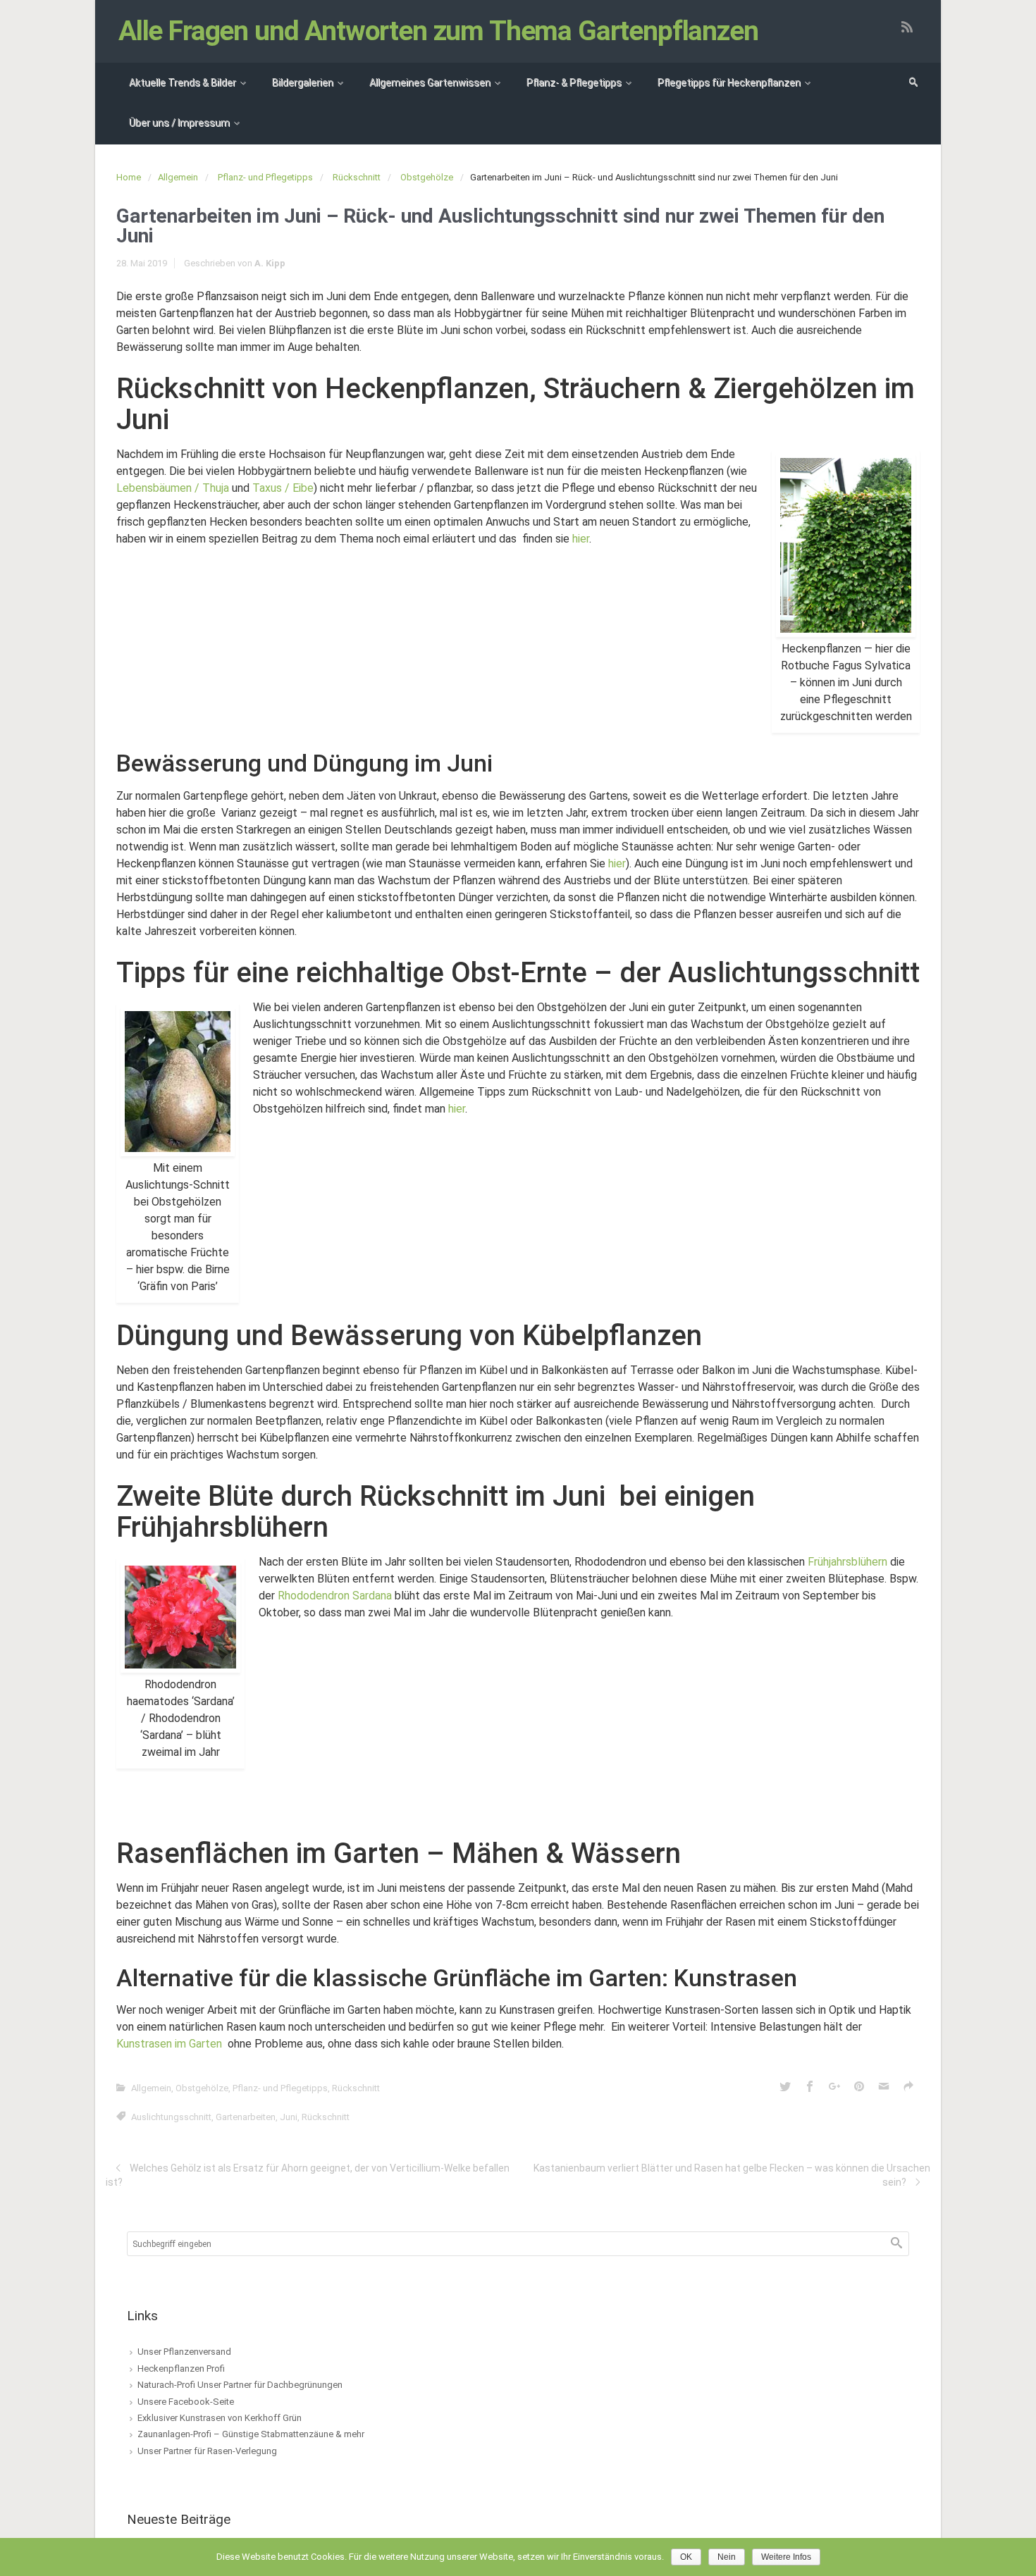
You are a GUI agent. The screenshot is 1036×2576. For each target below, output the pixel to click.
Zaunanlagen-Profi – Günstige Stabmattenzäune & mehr (251, 2434)
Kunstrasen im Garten (169, 2044)
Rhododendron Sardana (335, 1596)
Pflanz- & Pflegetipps (574, 82)
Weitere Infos (786, 2557)
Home (129, 177)
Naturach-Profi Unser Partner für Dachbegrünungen (240, 2385)
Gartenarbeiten (246, 2117)
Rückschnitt (357, 177)
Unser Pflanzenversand (184, 2352)
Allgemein (178, 177)
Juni (289, 2117)
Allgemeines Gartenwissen (430, 82)
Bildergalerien (303, 82)
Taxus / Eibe (283, 488)
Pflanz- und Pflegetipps (265, 177)
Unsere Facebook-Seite (186, 2402)
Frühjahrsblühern (847, 1562)
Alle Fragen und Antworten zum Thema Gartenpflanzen (438, 31)
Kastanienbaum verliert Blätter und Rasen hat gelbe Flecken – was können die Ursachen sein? (732, 2175)
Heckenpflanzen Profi (181, 2368)
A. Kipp (270, 263)
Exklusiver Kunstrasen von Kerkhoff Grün (220, 2418)
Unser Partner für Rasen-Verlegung (207, 2451)
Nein (727, 2557)
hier (581, 539)
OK (686, 2557)
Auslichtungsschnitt (171, 2117)
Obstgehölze (427, 177)
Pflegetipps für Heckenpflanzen (729, 82)
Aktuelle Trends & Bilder (183, 82)
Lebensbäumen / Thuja (173, 488)
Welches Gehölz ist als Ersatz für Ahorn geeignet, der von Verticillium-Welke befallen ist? (308, 2175)
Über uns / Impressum (179, 123)
